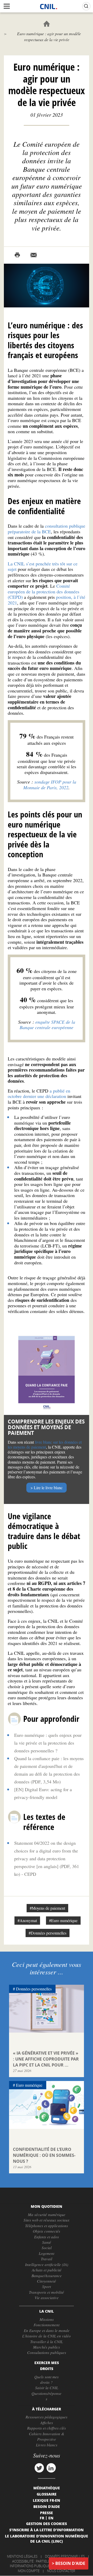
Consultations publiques (47, 2352)
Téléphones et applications (47, 2226)
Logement (47, 2253)
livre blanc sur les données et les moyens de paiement (45, 1444)
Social (47, 2248)
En (51, 2518)
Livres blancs (47, 2445)
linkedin (51, 2468)
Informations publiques (31, 2566)
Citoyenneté (47, 2281)
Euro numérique (29, 2085)
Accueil (47, 24)
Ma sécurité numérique (47, 2215)
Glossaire (47, 2494)
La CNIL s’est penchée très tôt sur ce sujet (43, 566)
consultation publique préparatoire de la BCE (47, 529)
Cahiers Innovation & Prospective (47, 2436)
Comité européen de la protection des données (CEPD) (44, 591)
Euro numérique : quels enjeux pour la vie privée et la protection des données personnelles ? (48, 1743)
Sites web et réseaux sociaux (47, 2220)
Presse (47, 2513)
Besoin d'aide (70, 2563)
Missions (47, 2319)
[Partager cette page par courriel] (34, 255)
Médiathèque (47, 2488)
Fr (42, 2518)
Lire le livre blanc (48, 1488)
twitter (39, 2468)
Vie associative (47, 2298)
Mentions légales (22, 2556)
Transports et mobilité (47, 2292)
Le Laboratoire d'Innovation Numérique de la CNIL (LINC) (47, 2538)
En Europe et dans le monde (47, 2330)
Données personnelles (34, 1989)
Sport (47, 2286)
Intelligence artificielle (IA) (47, 2264)
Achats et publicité (47, 2270)
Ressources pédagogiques (47, 2417)
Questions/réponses (47, 2396)
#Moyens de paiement (47, 1908)
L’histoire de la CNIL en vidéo (47, 2336)
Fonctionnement (47, 2325)
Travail (47, 2259)
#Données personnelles (48, 1933)
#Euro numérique (63, 1920)
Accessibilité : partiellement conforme (46, 2561)
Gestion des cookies (47, 2523)
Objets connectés (47, 2231)
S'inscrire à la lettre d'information (47, 2530)
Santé (47, 2242)
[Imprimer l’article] (17, 255)
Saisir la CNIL (47, 2388)
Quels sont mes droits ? (47, 2379)
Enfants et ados (47, 2237)
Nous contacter (61, 2571)
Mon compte (29, 2571)
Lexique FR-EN (47, 2500)
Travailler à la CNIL (47, 2342)
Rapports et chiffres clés (47, 2428)
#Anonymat (27, 1920)
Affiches (47, 2423)
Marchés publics (47, 2347)
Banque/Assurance (47, 2276)
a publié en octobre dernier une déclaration (39, 1094)
